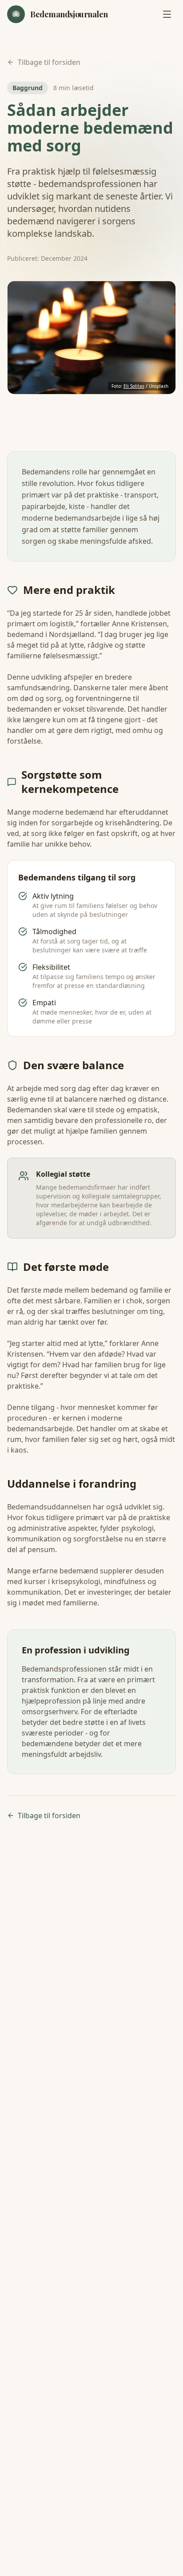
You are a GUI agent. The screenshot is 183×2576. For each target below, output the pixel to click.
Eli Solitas (134, 386)
